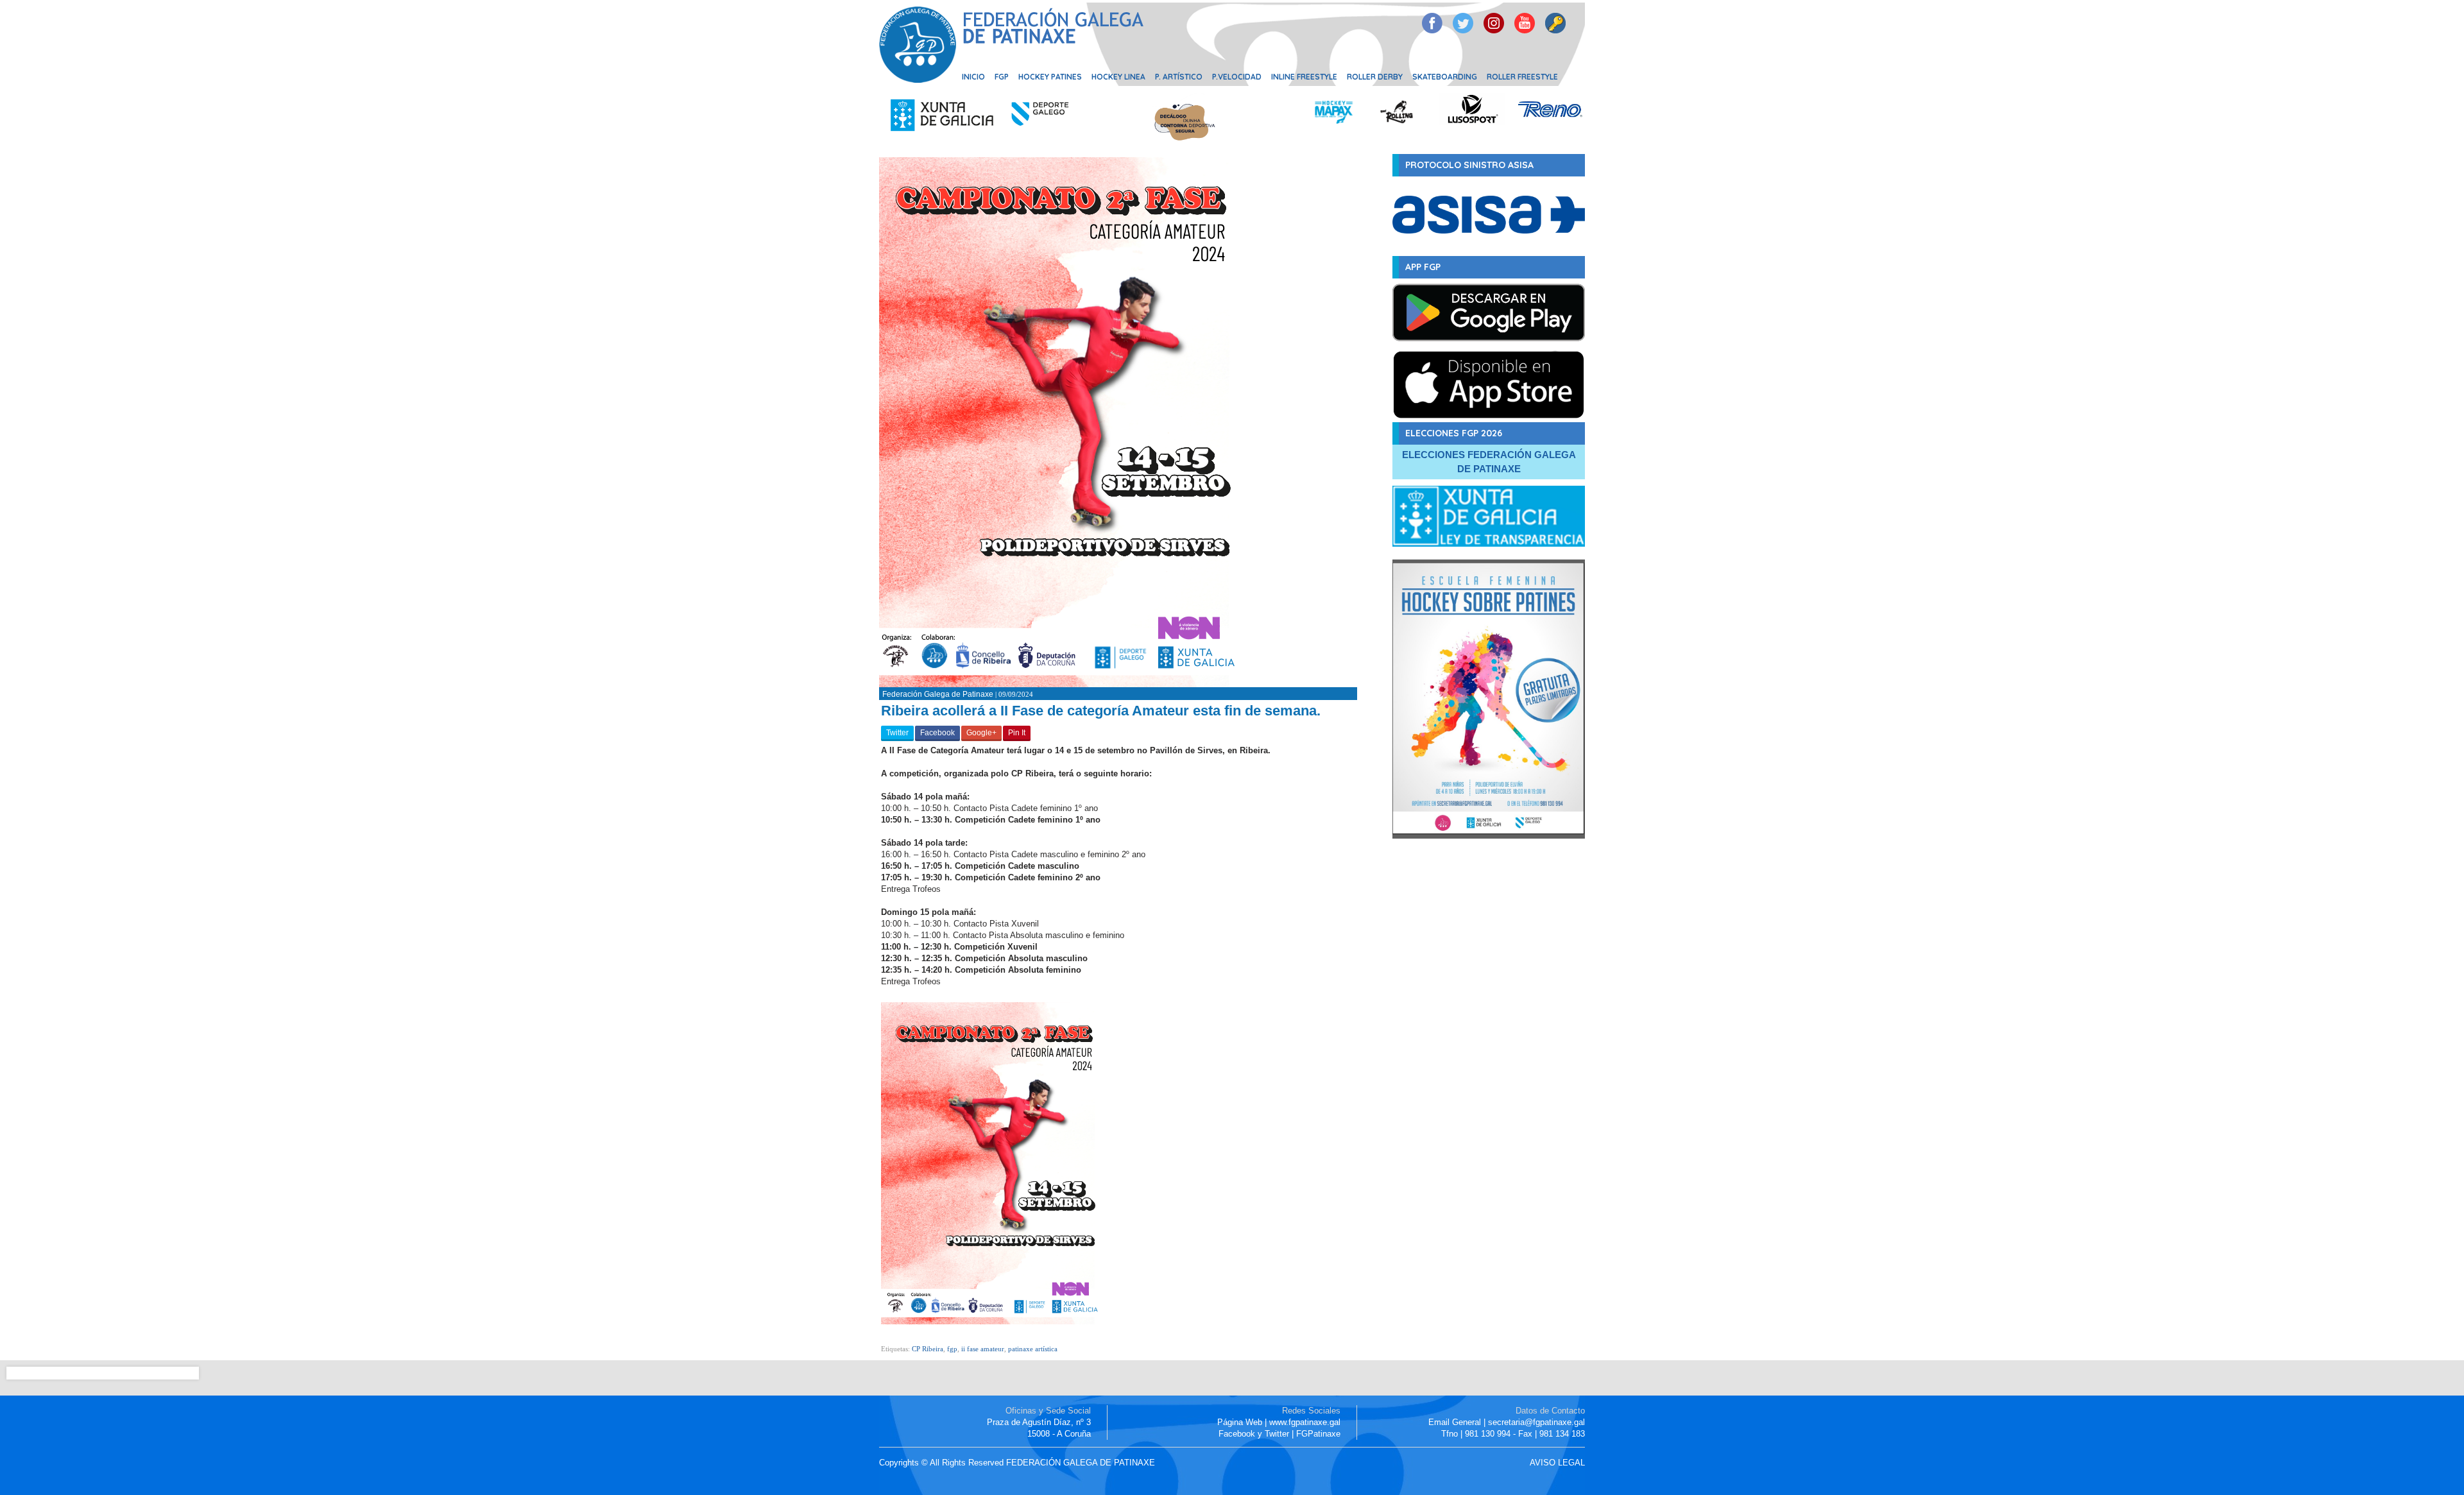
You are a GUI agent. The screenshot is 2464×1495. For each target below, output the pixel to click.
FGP (1002, 77)
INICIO (973, 77)
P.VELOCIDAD (1237, 77)
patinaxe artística (1033, 1349)
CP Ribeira (928, 1349)
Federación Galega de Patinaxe (938, 694)
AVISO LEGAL (1557, 1463)
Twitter (897, 733)
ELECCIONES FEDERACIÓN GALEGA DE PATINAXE (1489, 462)
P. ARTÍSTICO (1179, 77)
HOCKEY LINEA (1118, 77)
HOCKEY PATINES (1050, 77)
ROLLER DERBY (1375, 77)
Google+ (981, 733)
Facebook (937, 733)
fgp (952, 1349)
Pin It (1017, 733)
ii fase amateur (983, 1349)
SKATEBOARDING (1445, 77)
